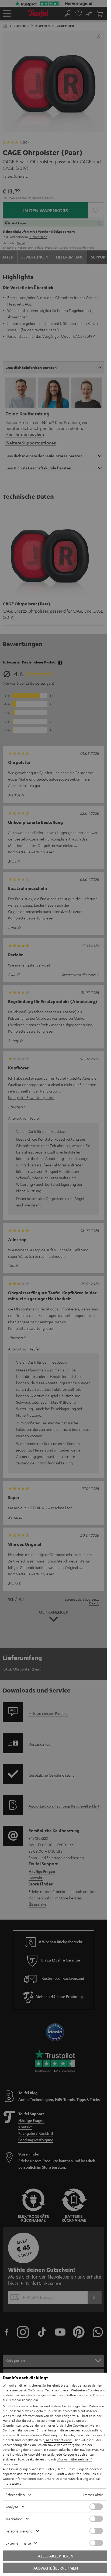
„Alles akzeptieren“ (58, 2440)
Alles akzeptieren (56, 2556)
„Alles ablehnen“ (44, 2420)
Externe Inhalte (18, 2543)
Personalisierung (19, 2531)
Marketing (14, 2519)
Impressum (11, 2483)
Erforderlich (15, 2495)
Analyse (12, 2507)
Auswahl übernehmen (56, 2568)
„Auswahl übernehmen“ (74, 2459)
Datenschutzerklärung (72, 2478)
